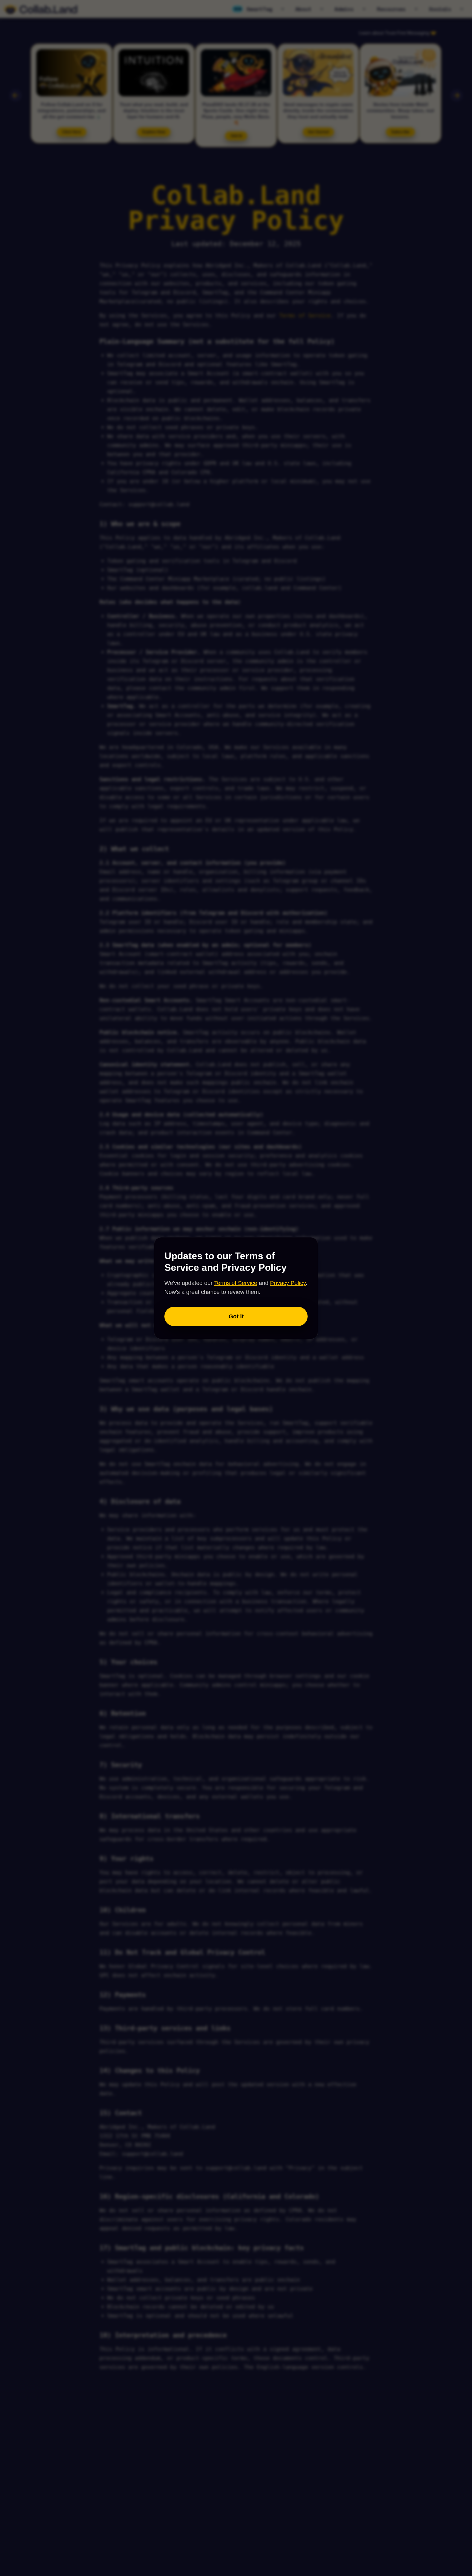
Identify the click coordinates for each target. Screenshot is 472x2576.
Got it (236, 1316)
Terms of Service (236, 1283)
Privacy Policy (288, 1283)
